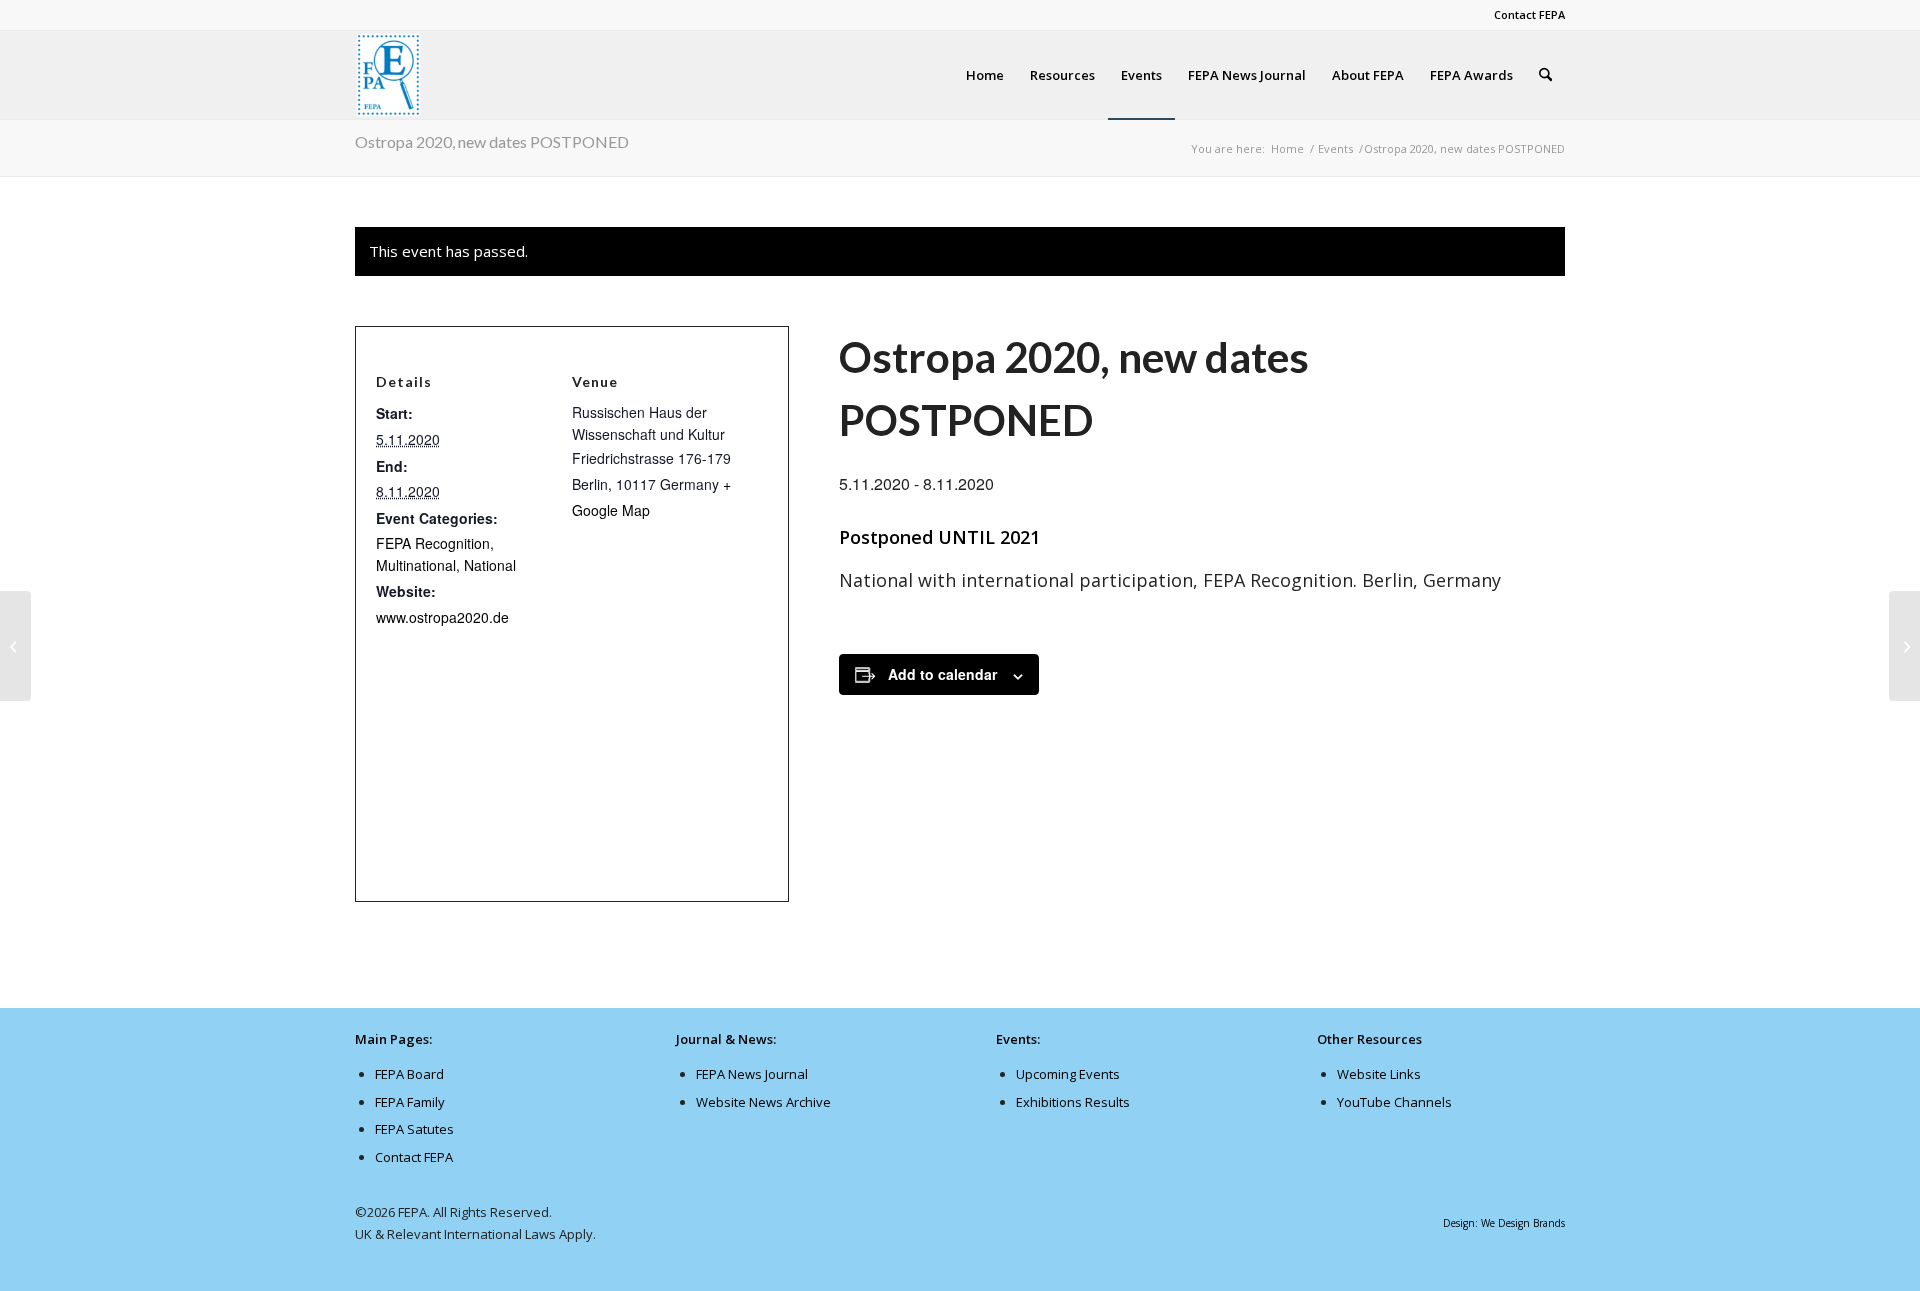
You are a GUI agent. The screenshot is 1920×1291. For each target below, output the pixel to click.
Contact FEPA (1529, 14)
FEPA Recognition (433, 543)
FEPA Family (410, 1102)
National (490, 565)
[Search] (1545, 75)
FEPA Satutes (414, 1129)
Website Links (1379, 1074)
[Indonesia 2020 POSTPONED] (15, 646)
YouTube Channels (1394, 1102)
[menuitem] (1524, 15)
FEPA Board (409, 1074)
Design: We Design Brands (1504, 1223)
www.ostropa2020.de (442, 617)
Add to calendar (942, 674)
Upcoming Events (1068, 1074)
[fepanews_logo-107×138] (389, 75)
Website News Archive (763, 1102)
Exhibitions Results (1073, 1102)
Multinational (416, 565)
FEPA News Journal (752, 1074)
